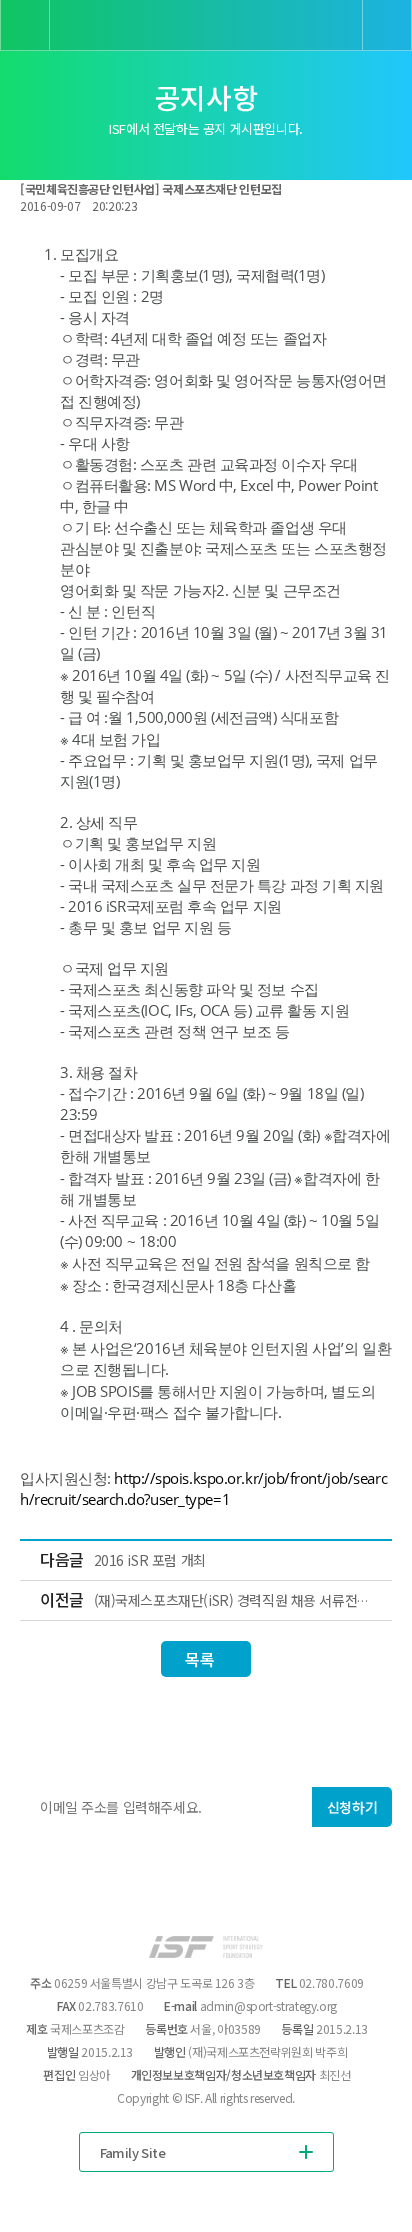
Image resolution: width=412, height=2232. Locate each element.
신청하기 (352, 1807)
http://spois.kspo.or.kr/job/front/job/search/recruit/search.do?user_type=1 (203, 1488)
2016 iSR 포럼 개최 (150, 1560)
